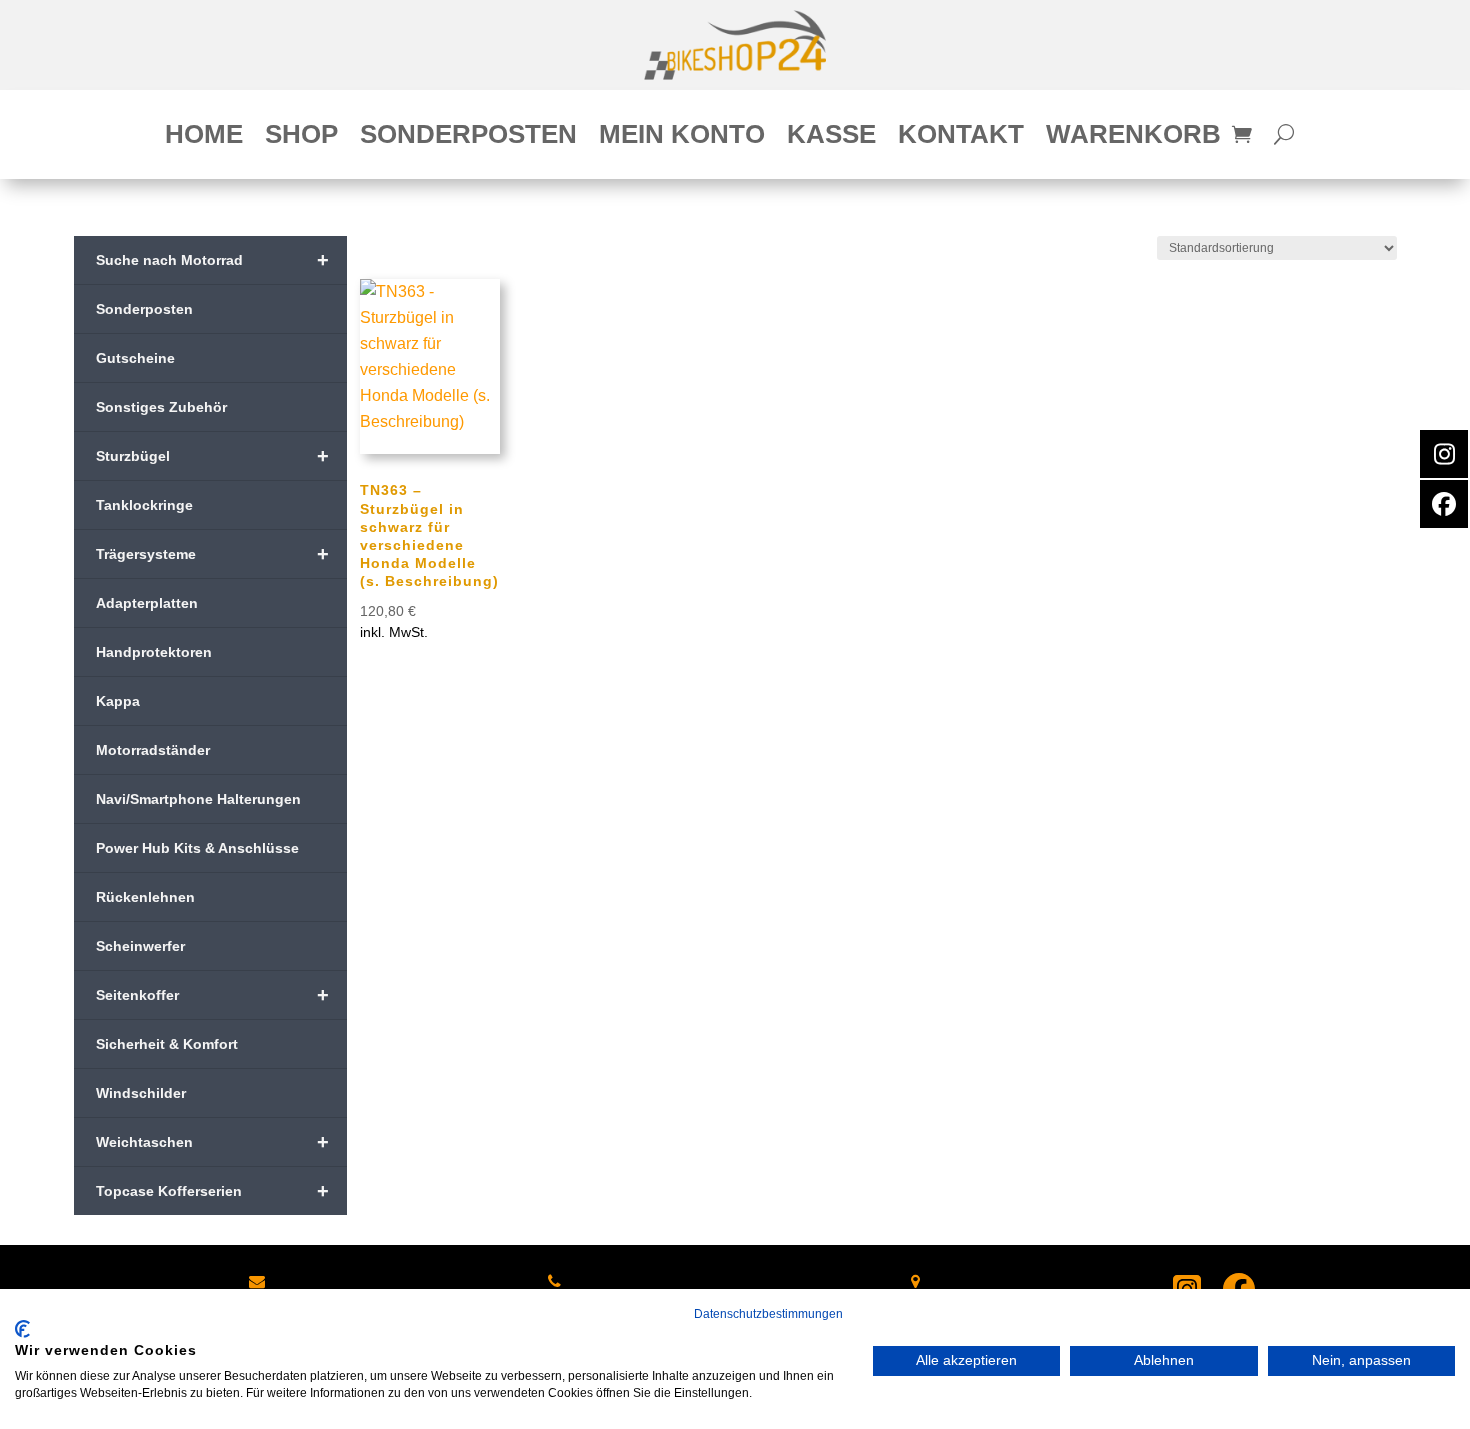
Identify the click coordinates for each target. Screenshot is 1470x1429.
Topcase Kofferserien (213, 1191)
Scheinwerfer (140, 946)
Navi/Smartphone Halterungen (198, 799)
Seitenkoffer (213, 995)
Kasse (831, 138)
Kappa (118, 701)
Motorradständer (153, 750)
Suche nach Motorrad (213, 260)
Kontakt (961, 138)
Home (204, 138)
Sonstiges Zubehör (161, 407)
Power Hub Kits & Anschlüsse (197, 848)
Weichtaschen (213, 1142)
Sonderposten (468, 138)
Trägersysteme (213, 554)
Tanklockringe (144, 505)
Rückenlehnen (145, 897)
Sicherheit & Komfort (167, 1044)
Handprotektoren (154, 652)
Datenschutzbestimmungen (768, 1314)
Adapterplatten (147, 603)
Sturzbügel (213, 456)
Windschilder (141, 1093)
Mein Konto (682, 138)
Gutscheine (135, 358)
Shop (301, 138)
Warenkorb (1133, 138)
